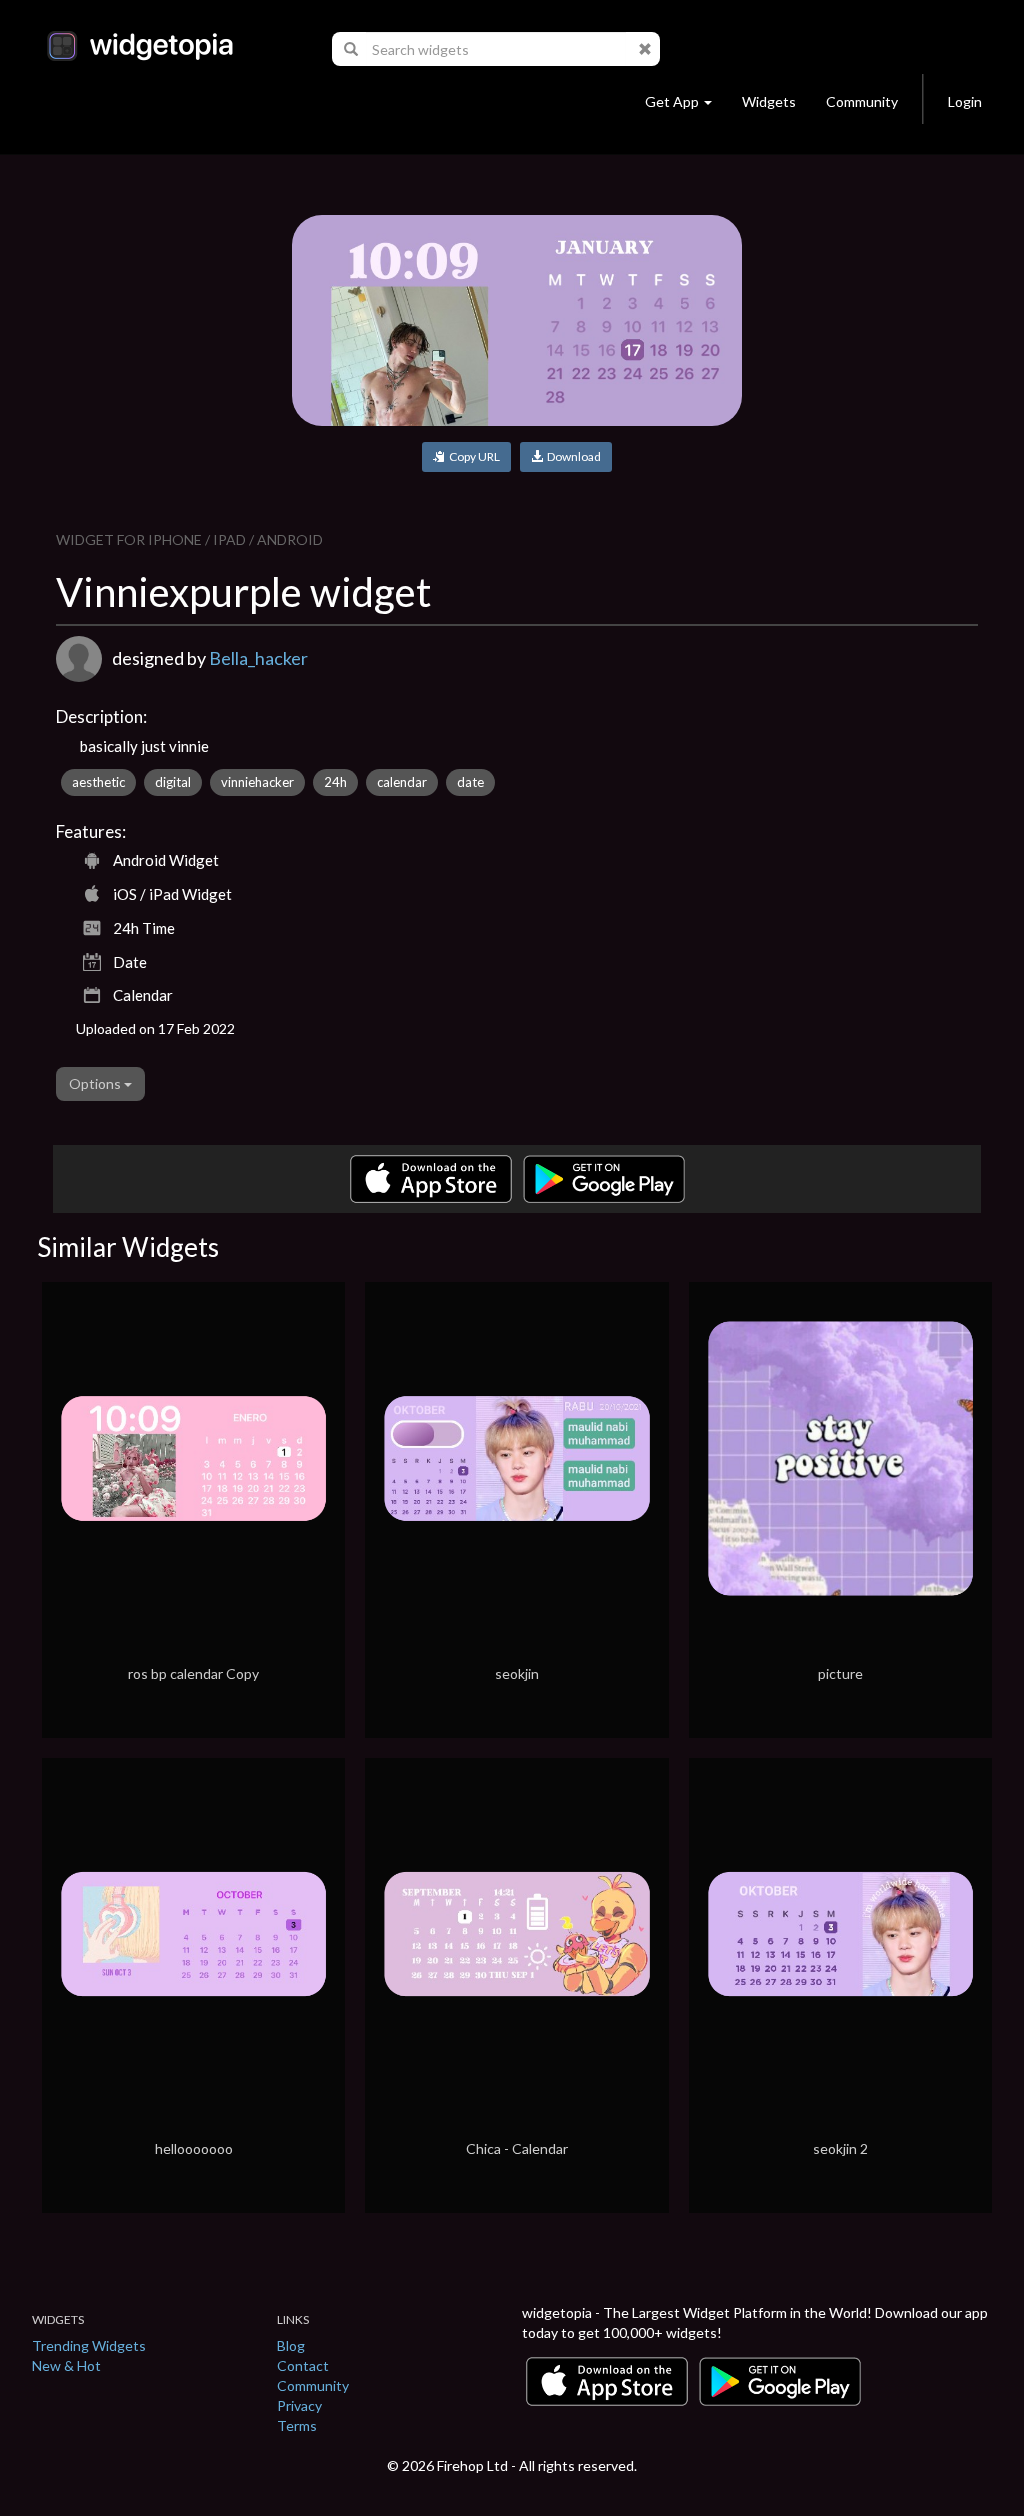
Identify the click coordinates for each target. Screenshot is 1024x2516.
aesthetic (98, 782)
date (470, 782)
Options (96, 1083)
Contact (303, 2365)
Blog (291, 2345)
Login (965, 101)
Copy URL (472, 456)
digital (173, 782)
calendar (402, 782)
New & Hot (66, 2365)
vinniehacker (257, 782)
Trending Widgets (89, 2345)
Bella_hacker (258, 658)
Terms (297, 2425)
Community (862, 101)
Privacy (299, 2405)
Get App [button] (672, 101)
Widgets (769, 101)
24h (335, 782)
